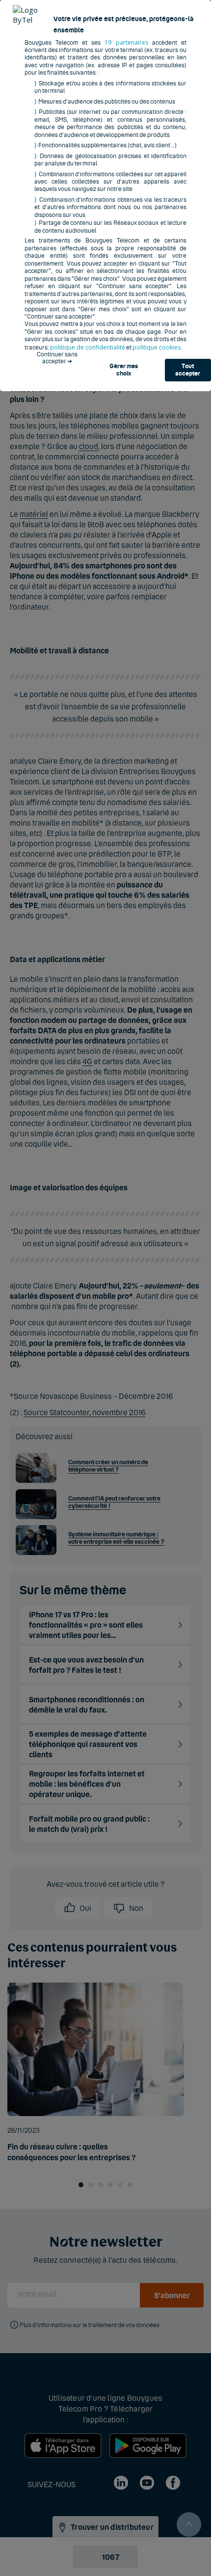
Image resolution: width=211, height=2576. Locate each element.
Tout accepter (188, 370)
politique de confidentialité (88, 347)
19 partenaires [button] (126, 42)
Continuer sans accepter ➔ (57, 358)
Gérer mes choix (124, 370)
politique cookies (157, 347)
